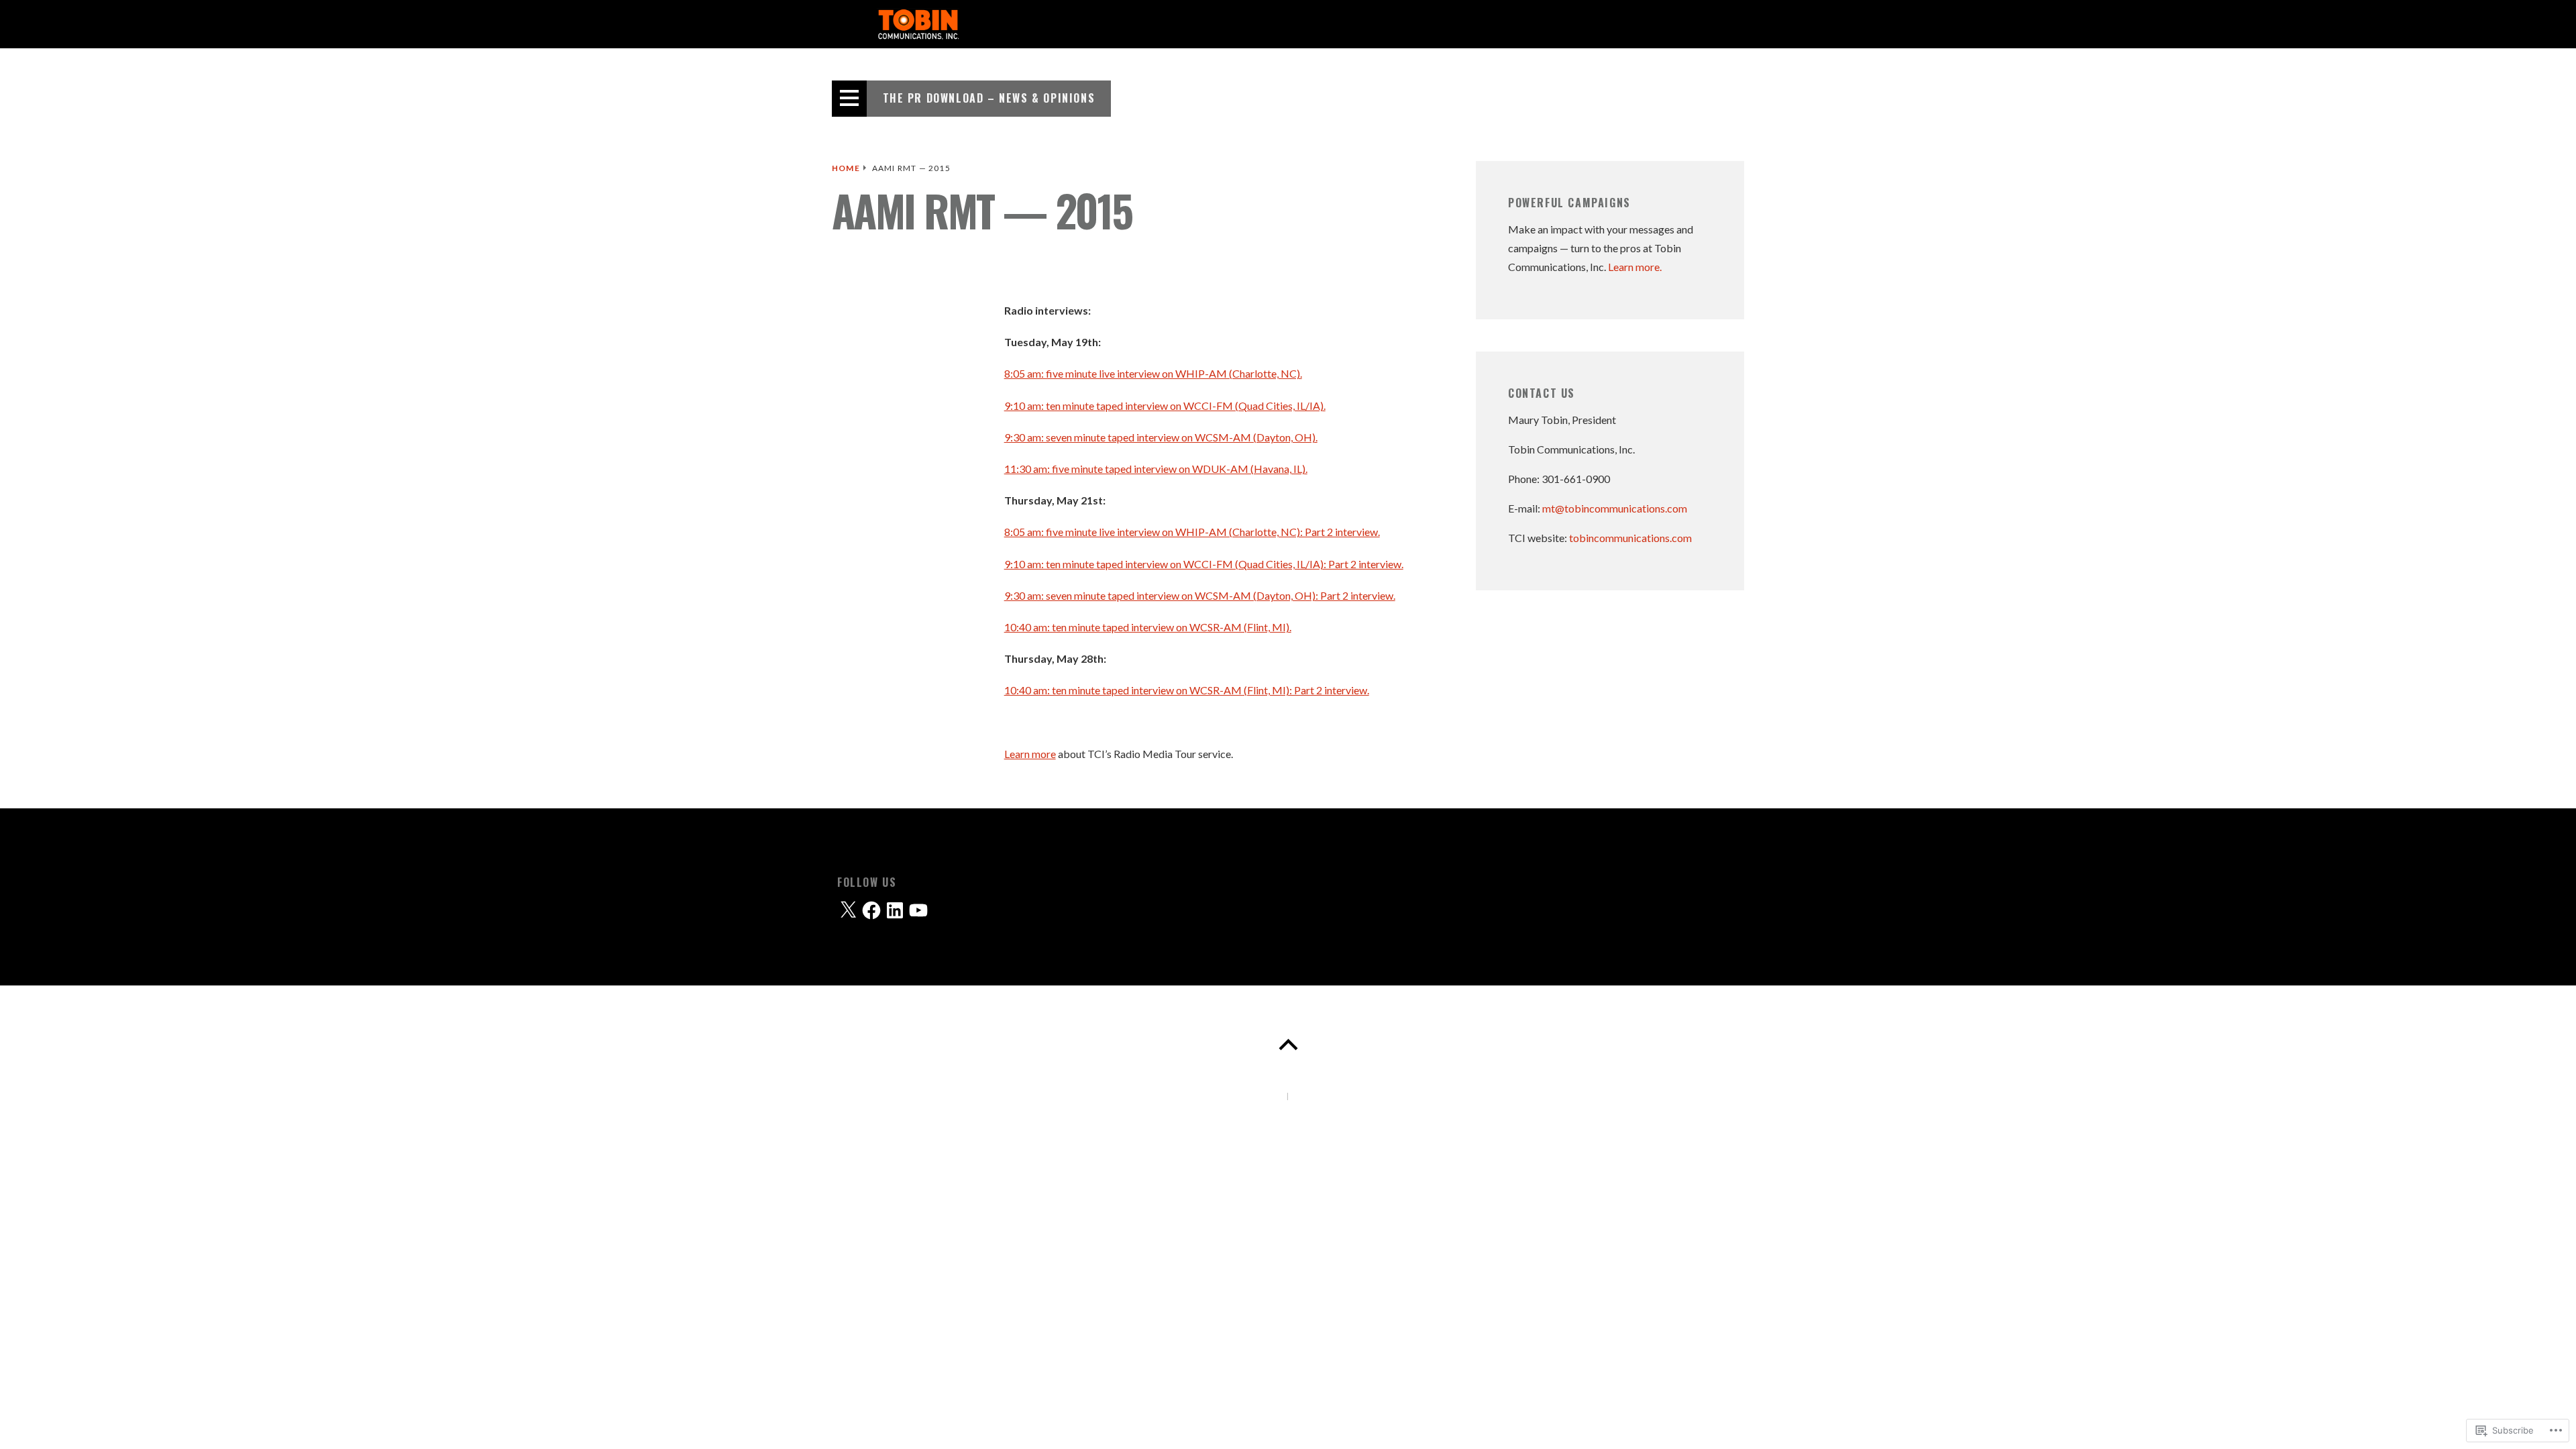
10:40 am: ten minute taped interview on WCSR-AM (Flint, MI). (1148, 627)
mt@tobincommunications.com (1615, 508)
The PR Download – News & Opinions (989, 98)
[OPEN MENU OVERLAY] (849, 99)
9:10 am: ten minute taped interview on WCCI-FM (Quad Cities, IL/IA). (1165, 406)
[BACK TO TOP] (1288, 1045)
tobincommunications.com (1630, 538)
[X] (848, 910)
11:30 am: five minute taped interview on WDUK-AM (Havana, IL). (1156, 469)
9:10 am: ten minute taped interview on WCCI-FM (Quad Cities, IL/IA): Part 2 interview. (1204, 564)
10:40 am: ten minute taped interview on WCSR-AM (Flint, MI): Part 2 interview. (1187, 690)
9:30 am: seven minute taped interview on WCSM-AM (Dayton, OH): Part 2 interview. (1200, 595)
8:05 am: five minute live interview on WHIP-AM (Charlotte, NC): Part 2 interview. (1192, 532)
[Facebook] (871, 910)
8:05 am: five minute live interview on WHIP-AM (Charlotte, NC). (1153, 373)
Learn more (1030, 754)
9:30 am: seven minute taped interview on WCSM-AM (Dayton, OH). (1161, 437)
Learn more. (1635, 267)
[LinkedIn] (895, 910)
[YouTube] (918, 910)
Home (846, 168)
